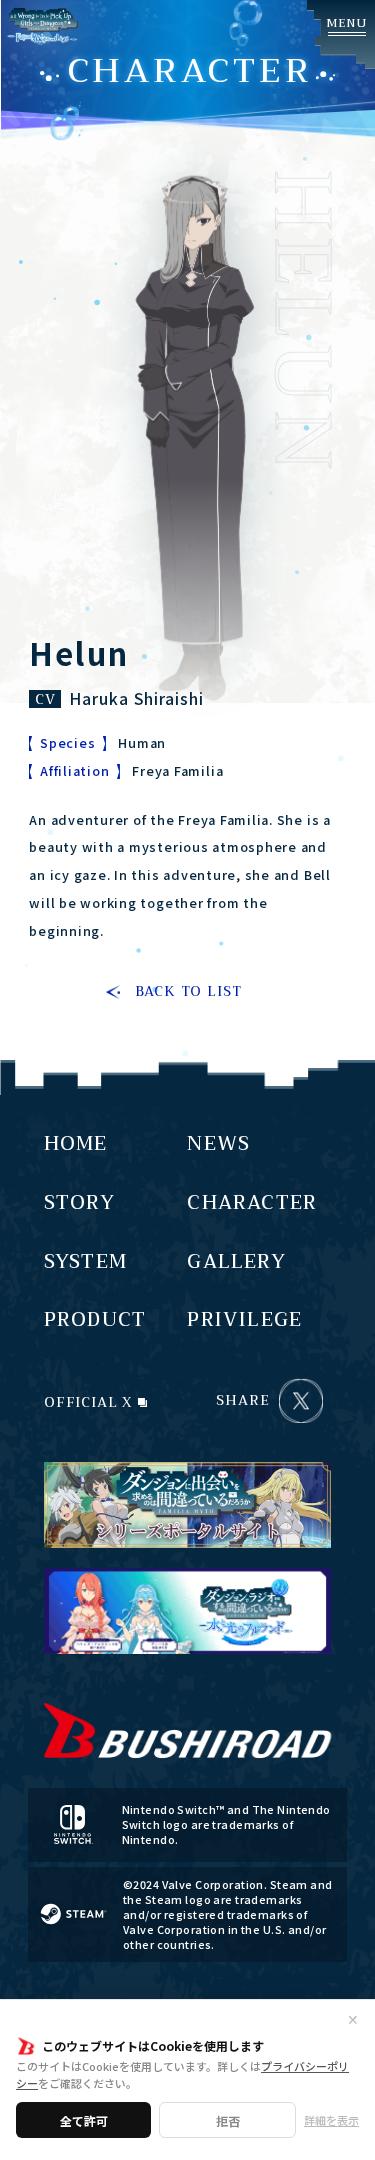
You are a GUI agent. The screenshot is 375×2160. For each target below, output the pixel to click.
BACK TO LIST (188, 992)
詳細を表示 (331, 2120)
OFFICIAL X (88, 1401)
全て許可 (84, 2120)
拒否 (228, 2120)
